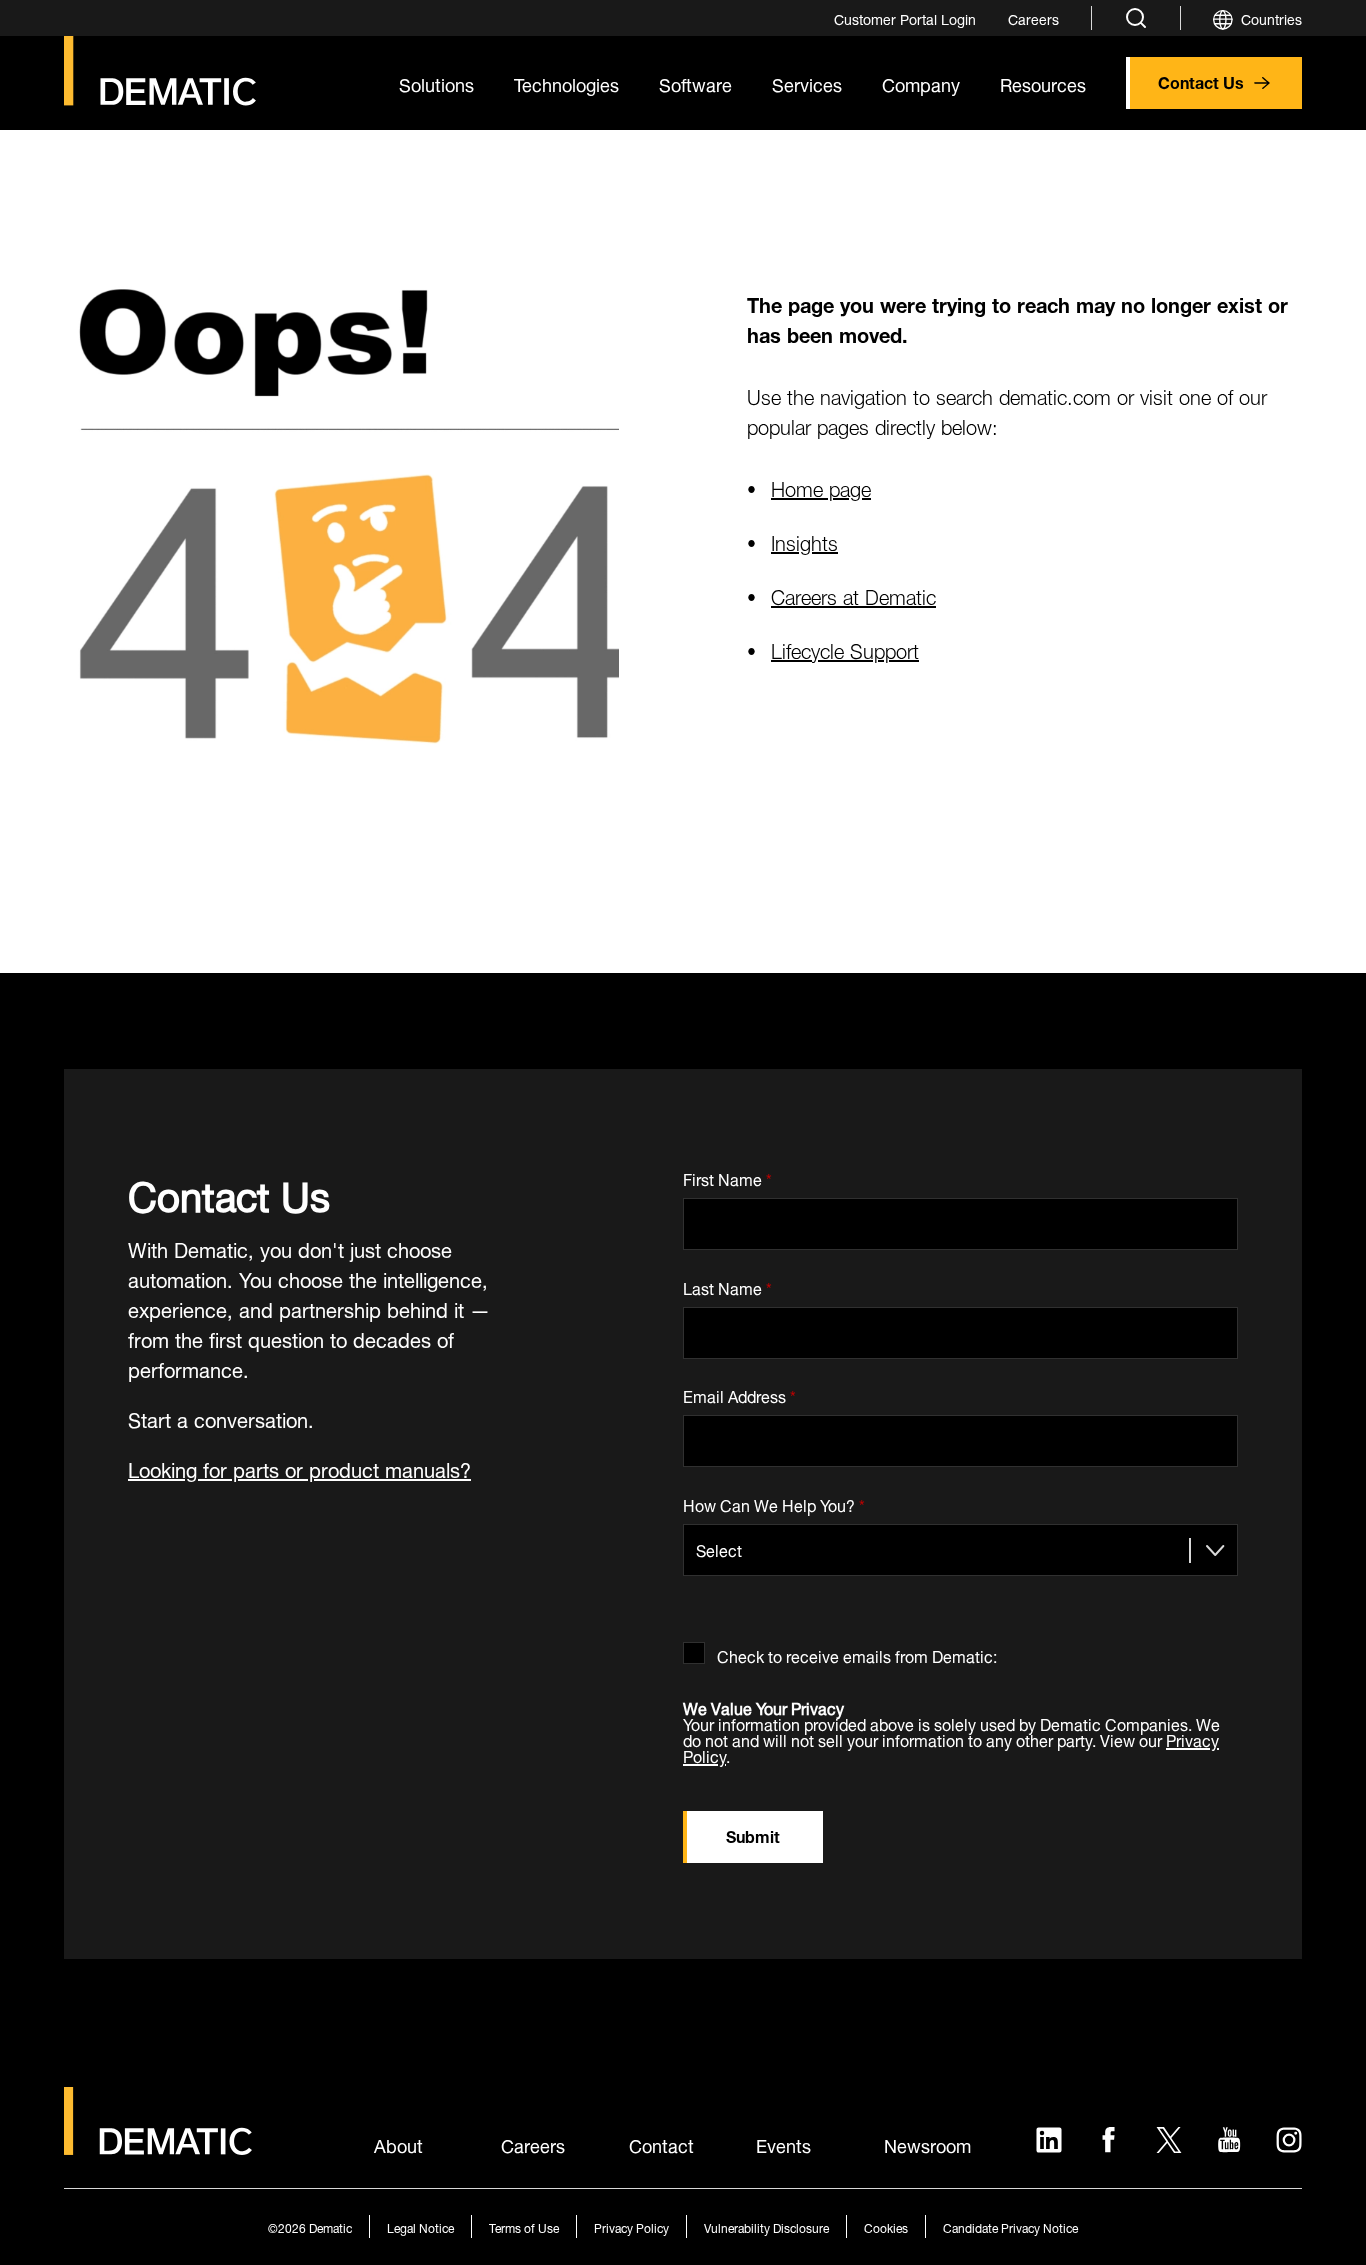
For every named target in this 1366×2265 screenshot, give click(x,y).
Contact (661, 2144)
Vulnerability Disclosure (766, 2226)
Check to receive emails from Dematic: (857, 1652)
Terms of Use (524, 2226)
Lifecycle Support (845, 648)
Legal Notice (420, 2226)
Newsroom (927, 2144)
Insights (804, 540)
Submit (753, 1834)
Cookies (886, 2226)
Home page (821, 486)
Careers (533, 2144)
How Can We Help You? (774, 1501)
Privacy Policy (631, 2226)
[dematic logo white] (158, 2143)
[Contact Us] (160, 71)
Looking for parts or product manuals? (299, 1467)
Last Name (727, 1284)
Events (783, 2144)
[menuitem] (905, 18)
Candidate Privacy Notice (1010, 2226)
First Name (727, 1175)
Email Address (739, 1393)
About (398, 2144)
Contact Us (1201, 80)
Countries (1271, 17)
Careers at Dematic (853, 594)
